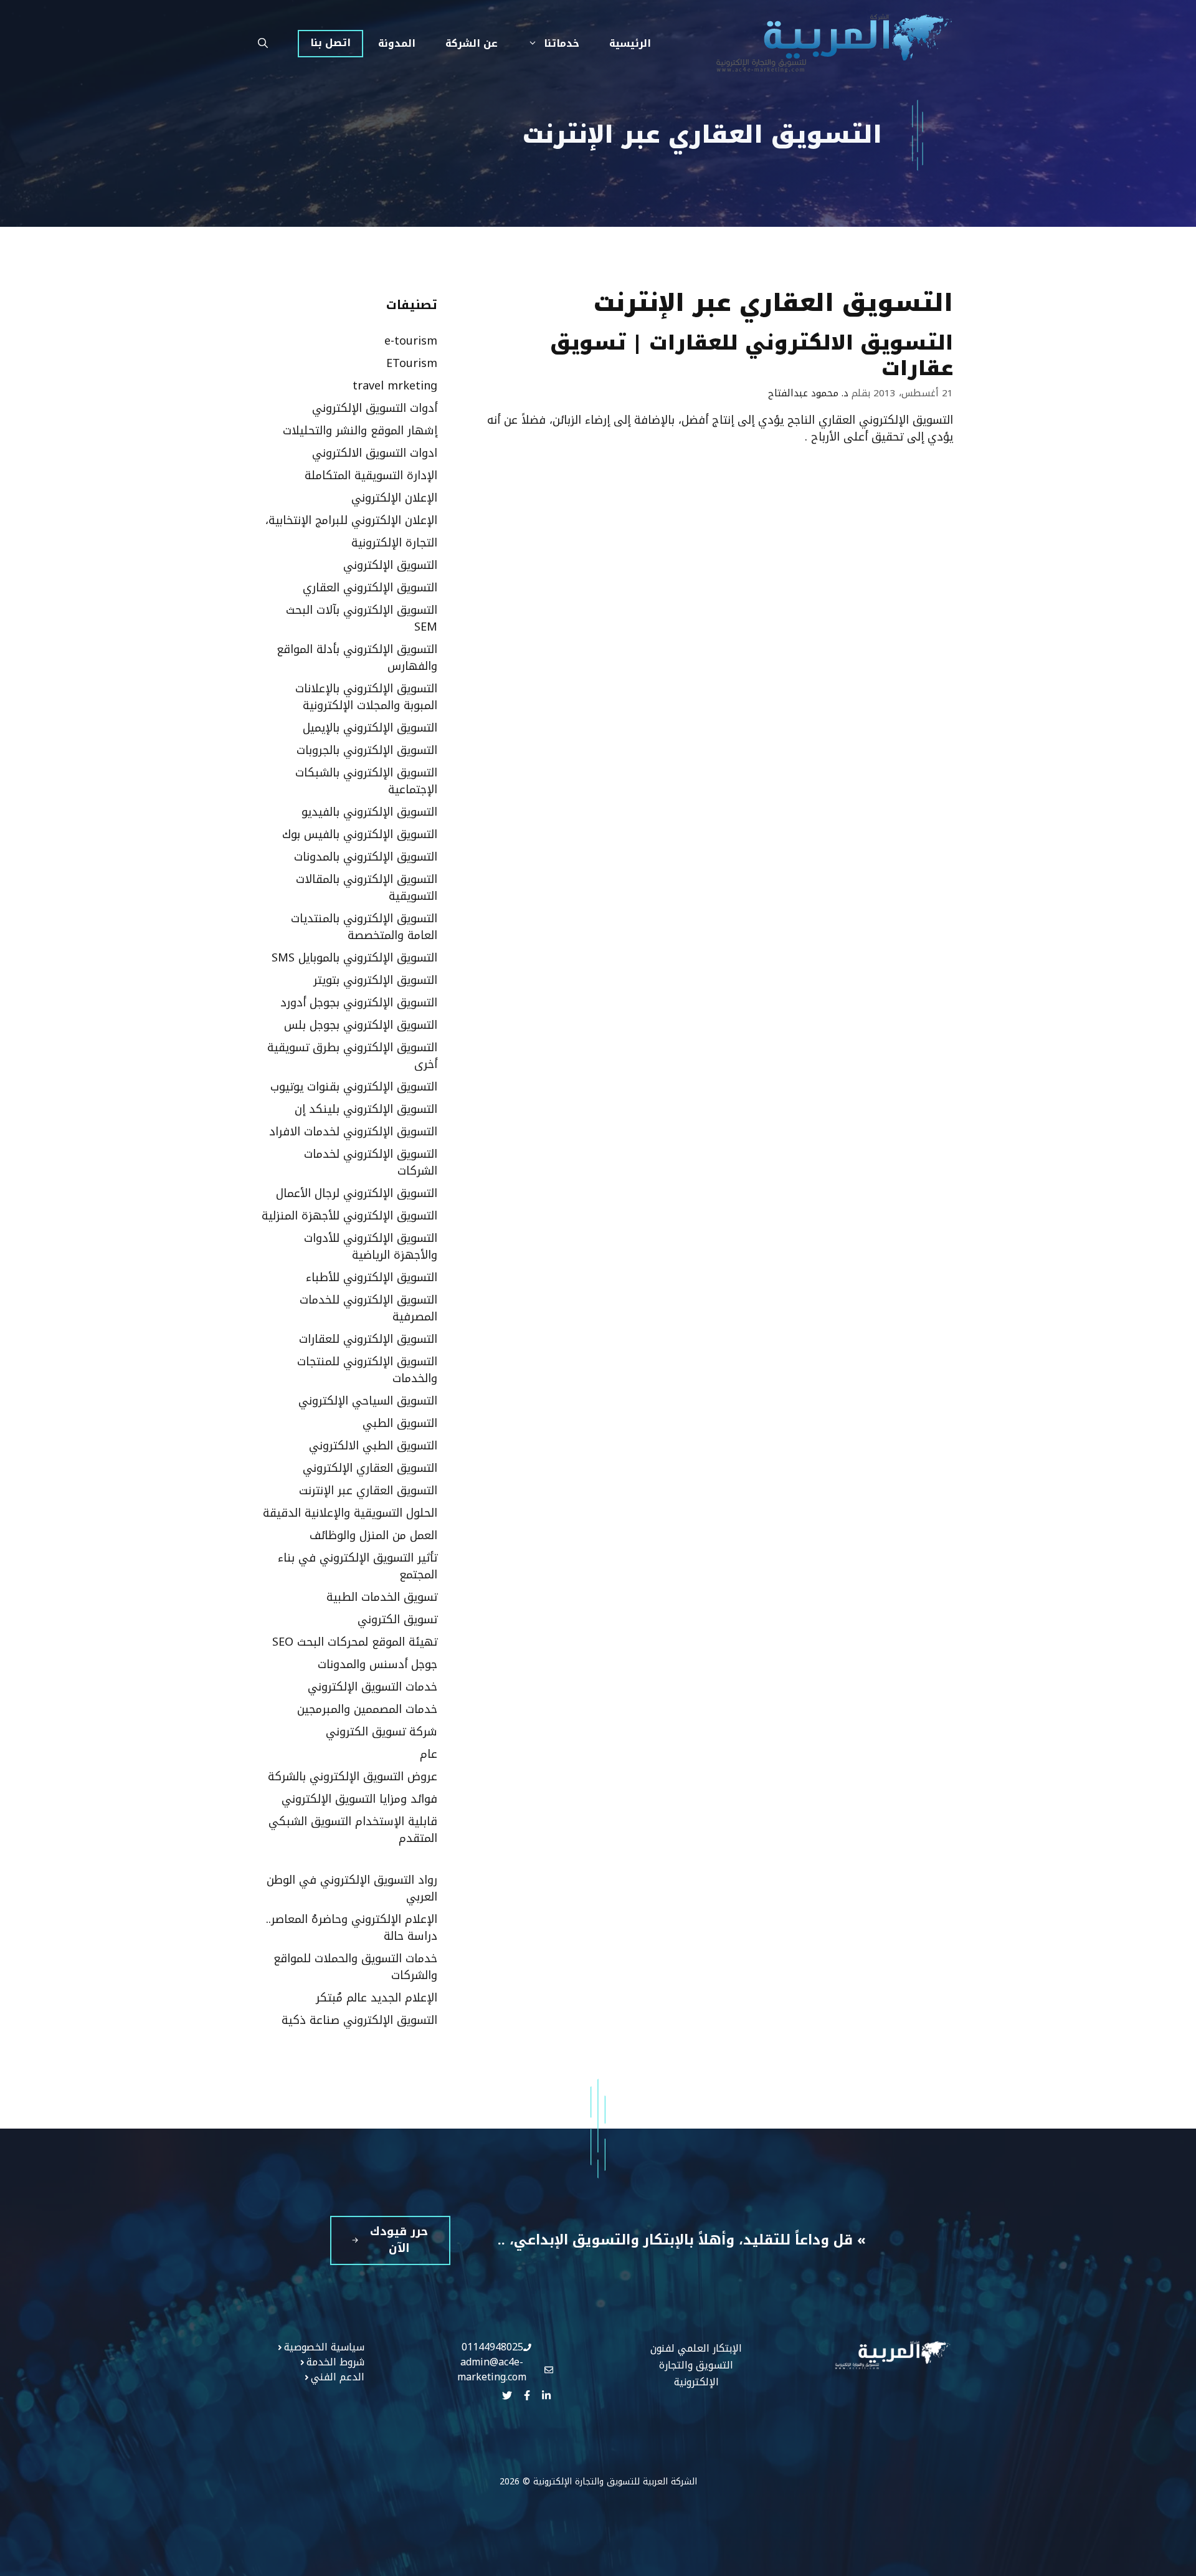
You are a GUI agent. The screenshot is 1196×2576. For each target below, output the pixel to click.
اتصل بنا (330, 43)
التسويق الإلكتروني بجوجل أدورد (359, 1003)
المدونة (397, 43)
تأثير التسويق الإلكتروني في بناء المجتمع (358, 1566)
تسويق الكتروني (397, 1620)
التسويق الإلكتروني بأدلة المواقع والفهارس (357, 658)
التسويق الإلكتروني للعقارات (368, 1339)
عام (429, 1754)
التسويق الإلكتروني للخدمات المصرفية (368, 1308)
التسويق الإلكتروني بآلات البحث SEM (362, 618)
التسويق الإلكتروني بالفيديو (369, 812)
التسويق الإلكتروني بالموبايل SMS (354, 958)
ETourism (412, 363)
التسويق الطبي (400, 1423)
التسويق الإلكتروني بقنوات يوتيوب (354, 1087)
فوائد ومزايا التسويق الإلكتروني (359, 1799)
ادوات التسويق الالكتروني (375, 453)
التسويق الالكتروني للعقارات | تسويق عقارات (752, 356)
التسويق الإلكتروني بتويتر (375, 980)
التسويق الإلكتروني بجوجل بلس (361, 1025)
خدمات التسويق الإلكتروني (373, 1687)
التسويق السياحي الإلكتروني (368, 1401)
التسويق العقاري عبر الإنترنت (368, 1491)
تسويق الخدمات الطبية (382, 1597)
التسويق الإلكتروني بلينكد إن (366, 1109)
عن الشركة (472, 43)
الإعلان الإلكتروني (394, 498)
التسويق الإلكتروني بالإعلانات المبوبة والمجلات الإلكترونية (366, 697)
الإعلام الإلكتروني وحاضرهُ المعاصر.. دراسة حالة (352, 1928)
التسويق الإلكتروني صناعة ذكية (359, 2020)
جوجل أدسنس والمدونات (377, 1664)
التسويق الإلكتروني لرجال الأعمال (357, 1193)
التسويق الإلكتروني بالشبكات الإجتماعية (366, 781)
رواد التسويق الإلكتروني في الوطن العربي (352, 1888)
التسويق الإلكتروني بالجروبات (367, 750)
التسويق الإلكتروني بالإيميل (370, 728)
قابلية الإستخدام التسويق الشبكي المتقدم (353, 1830)
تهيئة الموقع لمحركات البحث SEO (355, 1642)
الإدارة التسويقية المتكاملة (371, 475)
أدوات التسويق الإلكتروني (375, 408)
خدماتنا (562, 43)
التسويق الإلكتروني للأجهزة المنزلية (349, 1216)
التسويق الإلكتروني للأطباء (372, 1277)
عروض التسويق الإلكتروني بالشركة (353, 1777)
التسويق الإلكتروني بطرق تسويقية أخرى (352, 1056)
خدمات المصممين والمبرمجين (367, 1709)
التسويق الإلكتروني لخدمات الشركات (371, 1162)
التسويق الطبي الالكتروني (373, 1446)
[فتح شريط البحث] (263, 44)
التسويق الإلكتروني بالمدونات (366, 857)
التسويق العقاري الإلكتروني (370, 1468)
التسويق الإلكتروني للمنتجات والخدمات (367, 1370)
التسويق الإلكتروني (390, 565)
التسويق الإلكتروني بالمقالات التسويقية (367, 888)
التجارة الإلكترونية (394, 543)
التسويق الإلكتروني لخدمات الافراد (353, 1132)
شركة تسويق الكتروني (382, 1732)
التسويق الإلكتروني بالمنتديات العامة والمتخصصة (364, 927)
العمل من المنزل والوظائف (373, 1535)
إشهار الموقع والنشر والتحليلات (360, 431)
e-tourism (411, 341)
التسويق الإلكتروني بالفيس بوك (360, 834)
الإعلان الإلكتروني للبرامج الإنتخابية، (351, 520)
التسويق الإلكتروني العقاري (370, 588)
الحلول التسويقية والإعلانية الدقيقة (350, 1513)
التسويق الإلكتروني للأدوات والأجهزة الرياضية (371, 1247)
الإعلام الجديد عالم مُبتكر (377, 1998)
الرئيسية (630, 43)
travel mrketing (395, 386)
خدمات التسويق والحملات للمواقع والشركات (355, 1967)
